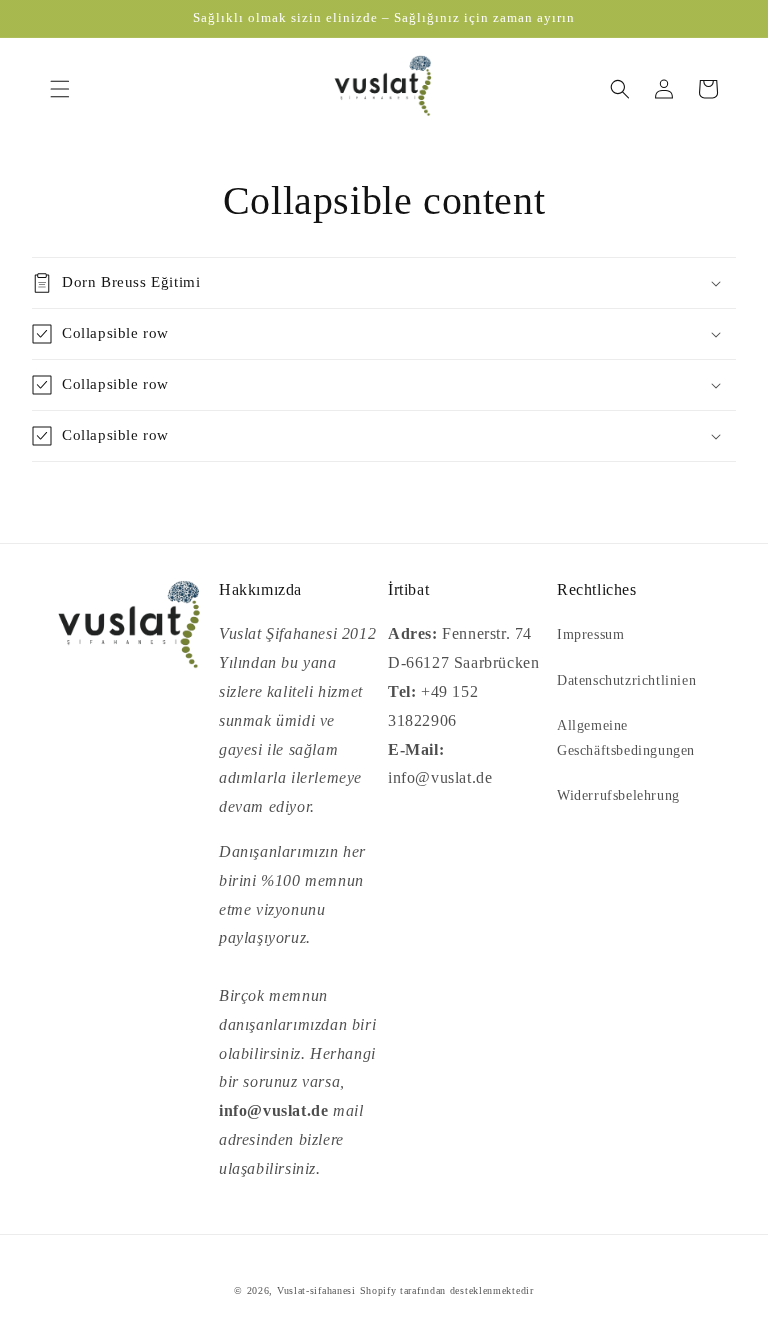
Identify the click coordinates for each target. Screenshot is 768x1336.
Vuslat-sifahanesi (316, 1290)
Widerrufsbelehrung (618, 795)
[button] (60, 89)
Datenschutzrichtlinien (626, 680)
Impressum (590, 634)
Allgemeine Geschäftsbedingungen (626, 738)
